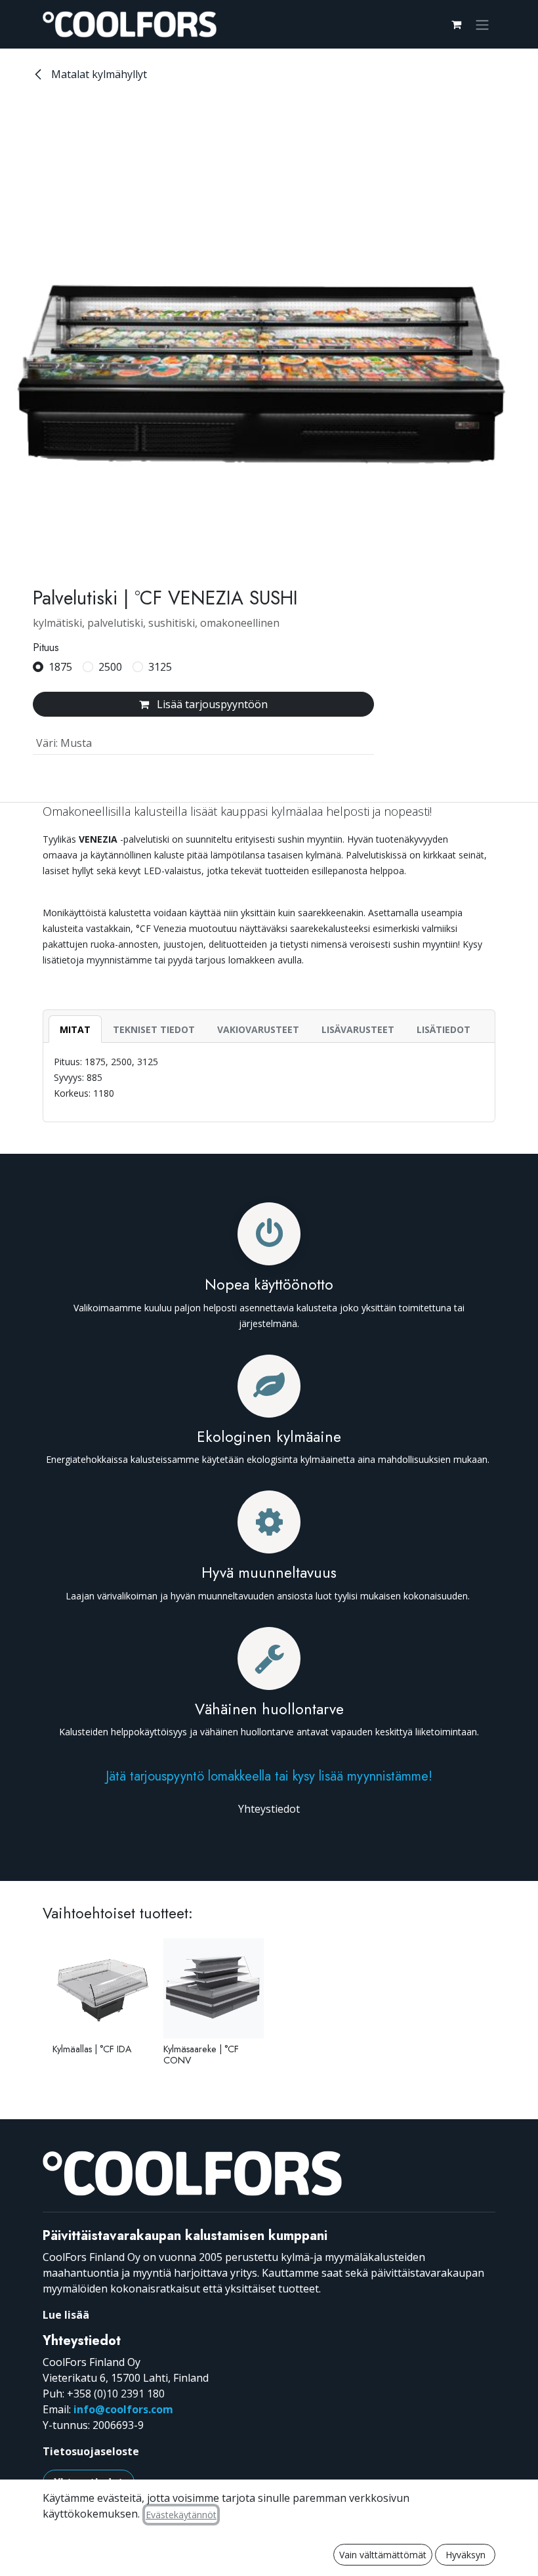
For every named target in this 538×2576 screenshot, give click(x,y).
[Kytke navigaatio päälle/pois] (482, 24)
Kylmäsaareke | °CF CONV (201, 2055)
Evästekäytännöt (181, 2515)
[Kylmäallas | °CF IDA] (103, 1988)
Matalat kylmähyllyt (98, 74)
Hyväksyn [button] (466, 2555)
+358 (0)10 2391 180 (116, 2394)
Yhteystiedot (269, 1809)
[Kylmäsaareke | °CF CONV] (214, 1988)
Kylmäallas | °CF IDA (92, 2049)
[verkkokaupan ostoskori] (456, 24)
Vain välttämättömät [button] (383, 2555)
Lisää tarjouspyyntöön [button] (211, 704)
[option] (269, 2007)
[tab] (75, 1029)
